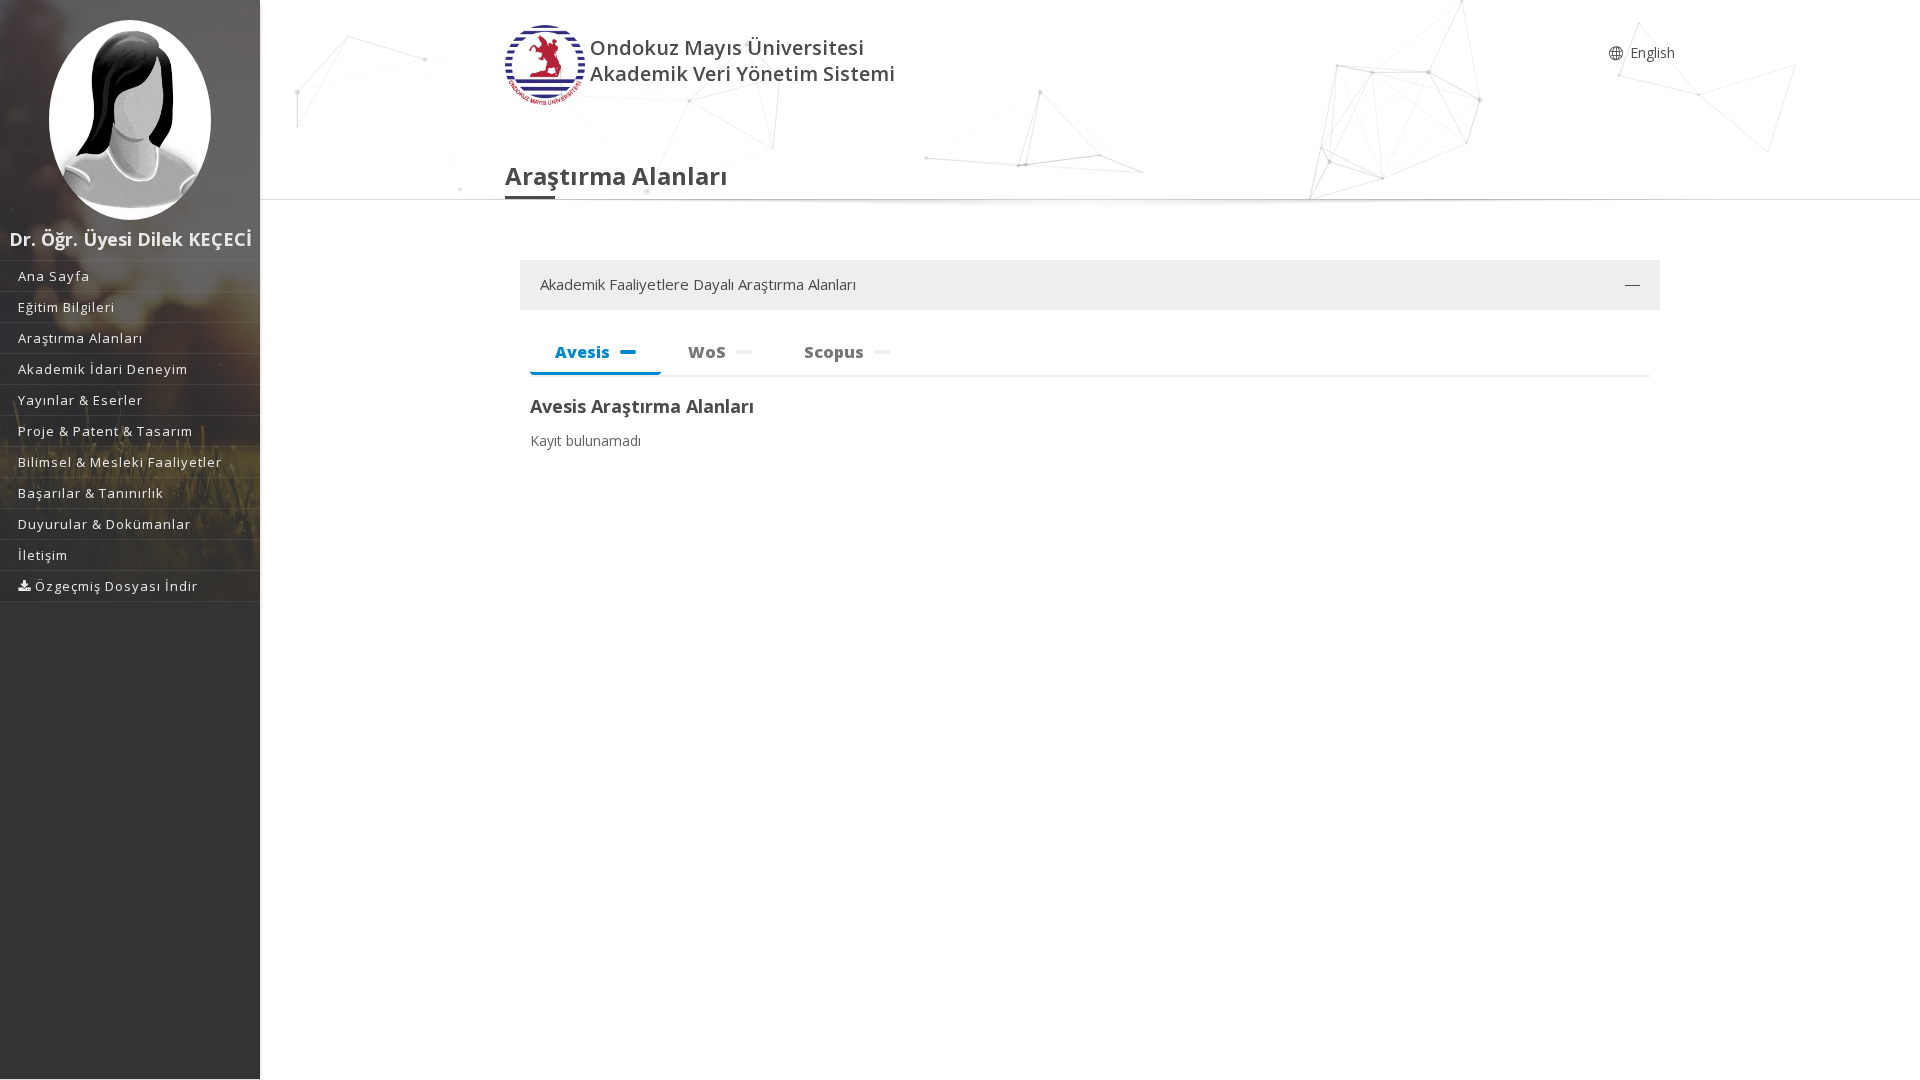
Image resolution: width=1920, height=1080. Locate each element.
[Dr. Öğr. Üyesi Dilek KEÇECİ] (130, 120)
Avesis (582, 352)
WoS (707, 352)
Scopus (834, 352)
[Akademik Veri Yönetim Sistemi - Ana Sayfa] (547, 63)
